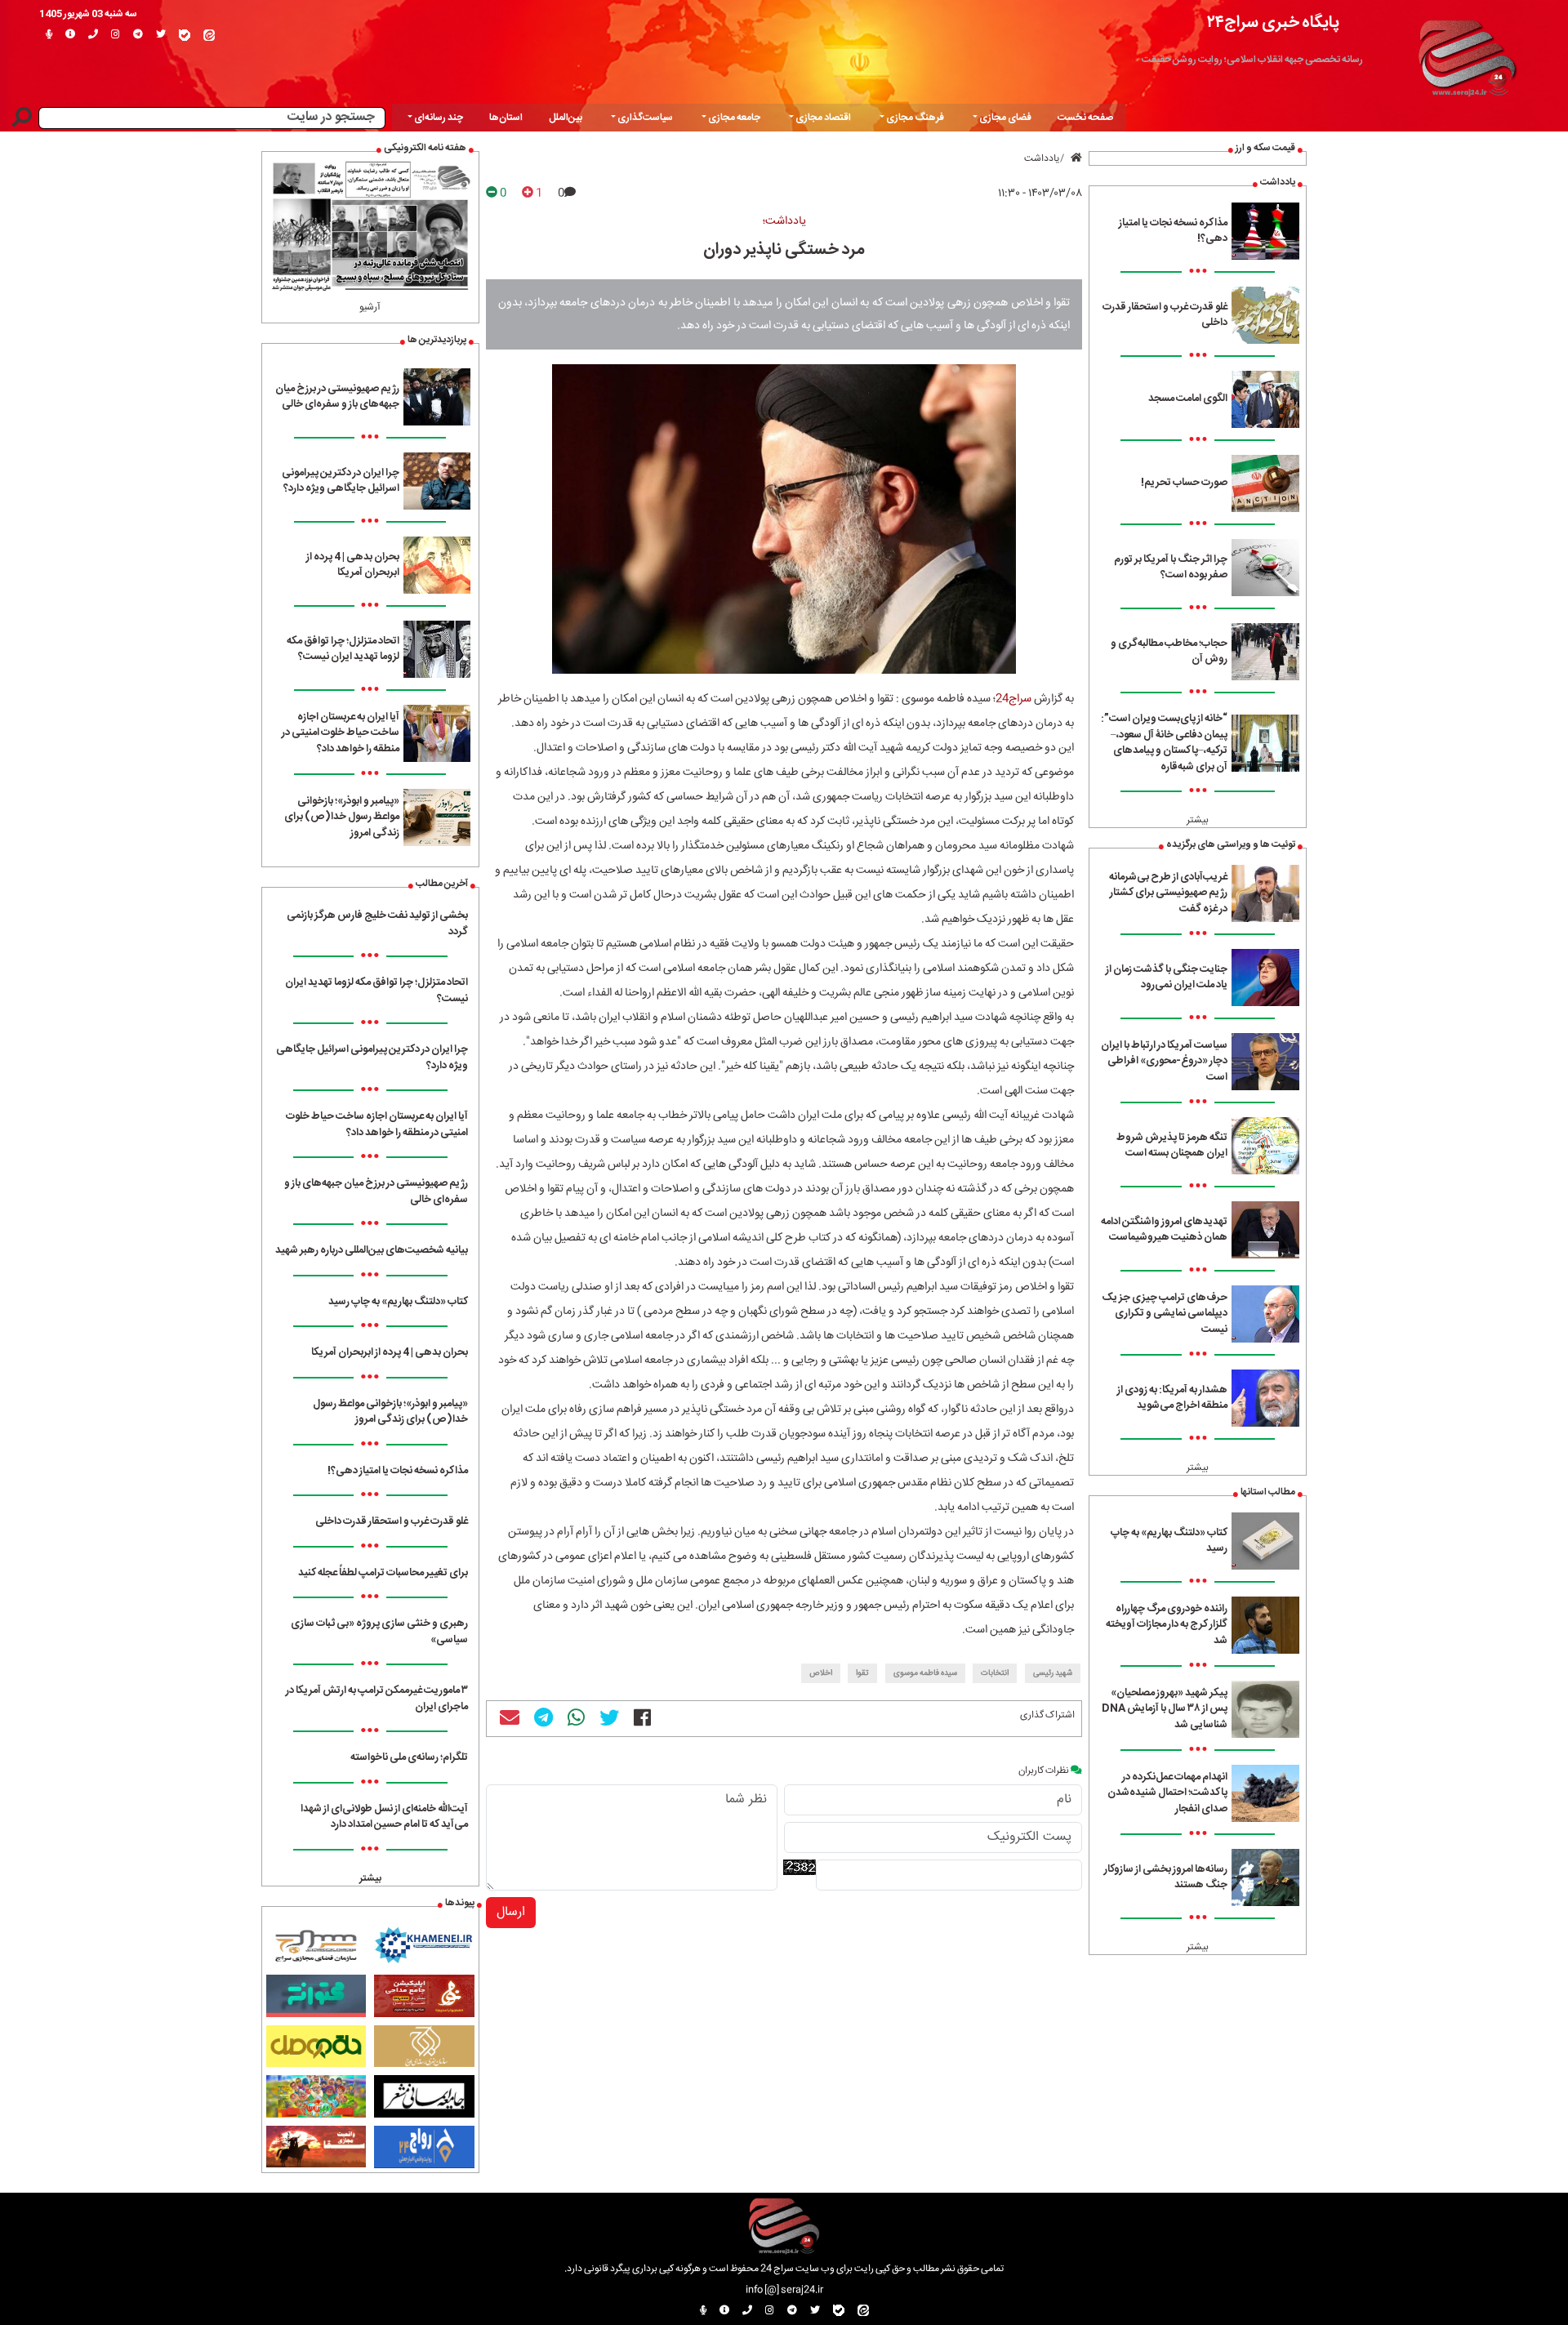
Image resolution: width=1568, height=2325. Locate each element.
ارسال (511, 1912)
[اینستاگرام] (116, 35)
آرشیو (370, 307)
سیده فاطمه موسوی (925, 1673)
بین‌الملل (566, 118)
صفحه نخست (1085, 118)
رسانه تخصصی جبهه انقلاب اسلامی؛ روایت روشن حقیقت (1252, 60)
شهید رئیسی (1053, 1673)
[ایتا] (209, 35)
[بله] (185, 35)
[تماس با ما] (93, 35)
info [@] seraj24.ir (784, 2290)
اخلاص (821, 1673)
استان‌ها (506, 118)
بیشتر (1198, 820)
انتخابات (995, 1673)
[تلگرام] (138, 35)
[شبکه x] (161, 35)
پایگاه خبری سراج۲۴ (1273, 22)
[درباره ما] (70, 35)
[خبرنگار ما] (49, 35)
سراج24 (1013, 699)
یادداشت (1042, 158)
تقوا (862, 1673)
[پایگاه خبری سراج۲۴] (1467, 56)
